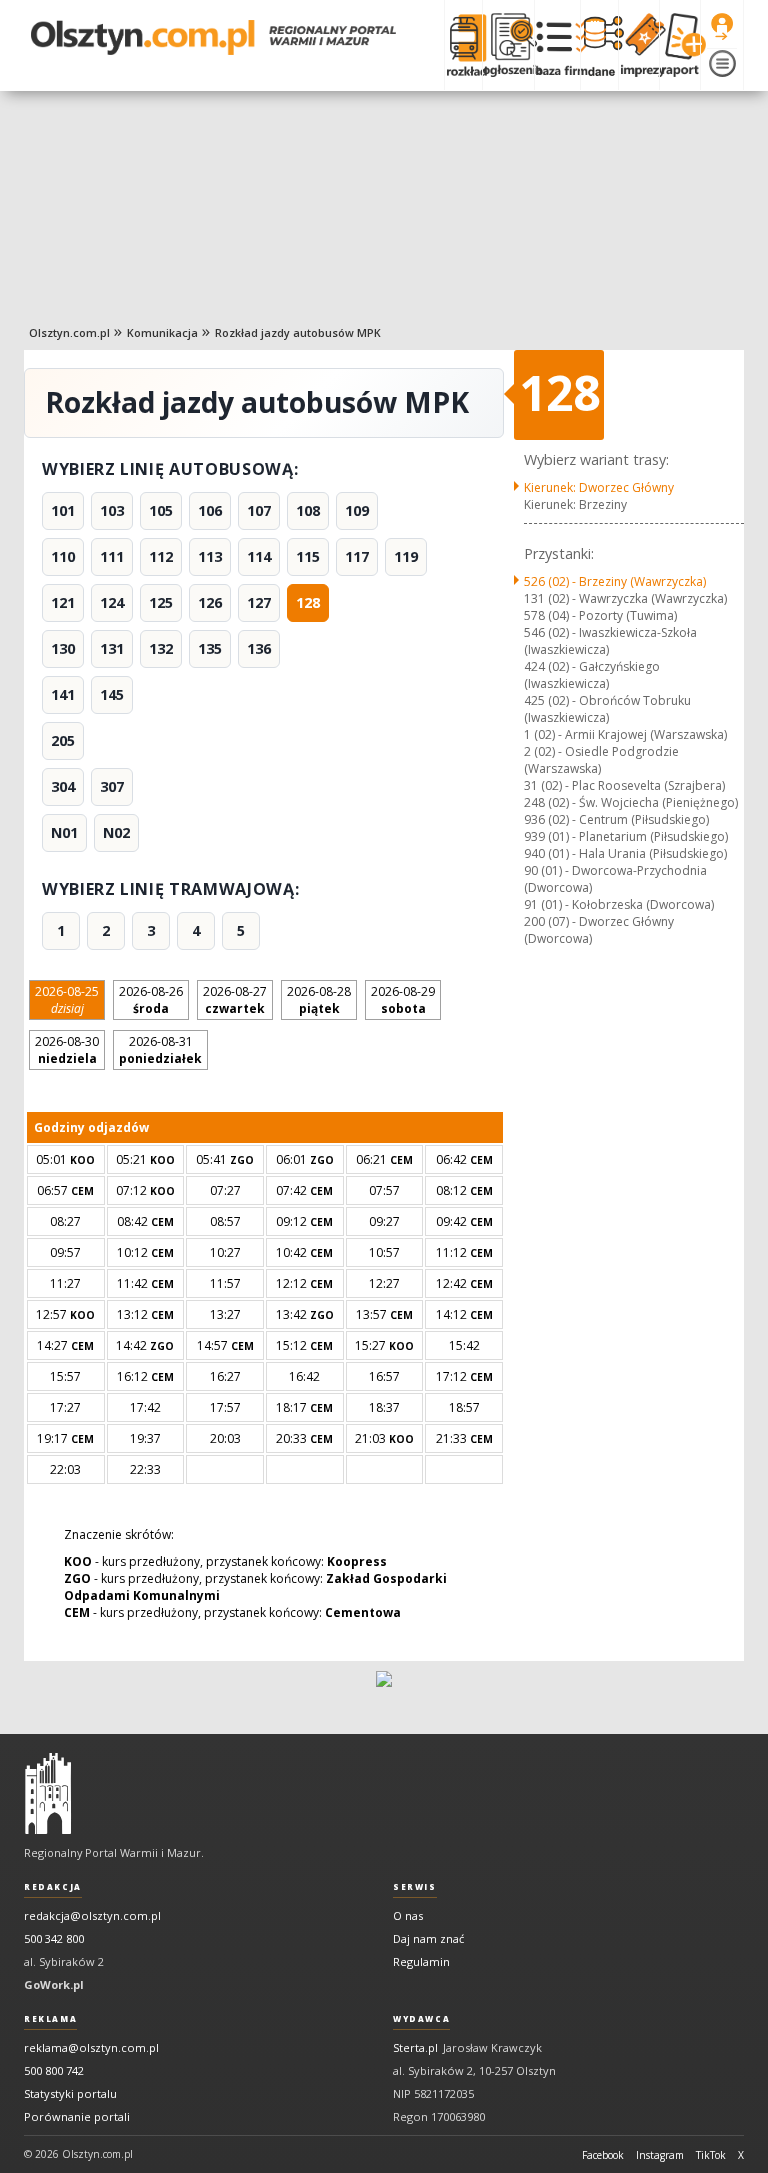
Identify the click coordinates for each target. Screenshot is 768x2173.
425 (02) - (607, 709)
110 (63, 556)
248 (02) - (631, 802)
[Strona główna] (213, 37)
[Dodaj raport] (679, 45)
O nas (408, 1915)
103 (112, 510)
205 (63, 740)
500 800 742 (54, 2070)
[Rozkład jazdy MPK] (463, 45)
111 (112, 556)
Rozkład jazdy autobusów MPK (298, 332)
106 (210, 510)
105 (161, 510)
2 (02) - (601, 760)
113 (210, 556)
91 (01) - (619, 904)
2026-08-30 (67, 1050)
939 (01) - (626, 836)
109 (357, 510)
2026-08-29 (403, 1000)
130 (63, 648)
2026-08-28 (319, 1000)
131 (112, 648)
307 (112, 786)
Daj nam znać (428, 1938)
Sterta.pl (415, 2047)
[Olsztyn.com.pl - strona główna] (48, 1794)
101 (63, 510)
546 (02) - (610, 641)
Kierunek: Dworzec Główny (599, 487)
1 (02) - (625, 734)
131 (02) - (625, 598)
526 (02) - (615, 581)
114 (259, 556)
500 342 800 (54, 1938)
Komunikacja (162, 332)
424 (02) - (592, 675)
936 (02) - (616, 819)
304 (63, 786)
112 (161, 556)
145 (112, 694)
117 (357, 556)
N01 (64, 832)
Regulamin (421, 1961)
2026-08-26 (151, 1000)
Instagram (660, 2155)
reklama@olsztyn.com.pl (91, 2047)
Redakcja (53, 1887)
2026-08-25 (67, 1000)
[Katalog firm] (557, 45)
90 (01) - (615, 879)
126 (210, 602)
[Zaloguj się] (722, 27)
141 (63, 694)
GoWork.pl (54, 1984)
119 (406, 556)
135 (210, 648)
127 (259, 602)
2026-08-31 (160, 1050)
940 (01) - (625, 853)
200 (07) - (599, 930)
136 (259, 648)
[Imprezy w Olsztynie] (638, 45)
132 (161, 648)
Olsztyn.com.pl (69, 332)
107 (259, 510)
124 (112, 602)
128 (308, 602)
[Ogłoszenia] (508, 45)
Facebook (603, 2155)
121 (63, 602)
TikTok (711, 2155)
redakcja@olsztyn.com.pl (92, 1915)
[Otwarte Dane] (599, 45)
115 (308, 556)
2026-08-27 (235, 1000)
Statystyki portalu (70, 2093)
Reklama (50, 2019)
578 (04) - (600, 615)
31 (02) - (624, 785)
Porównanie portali (77, 2116)
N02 (116, 832)
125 (161, 602)
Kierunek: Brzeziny (575, 504)
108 (308, 510)
